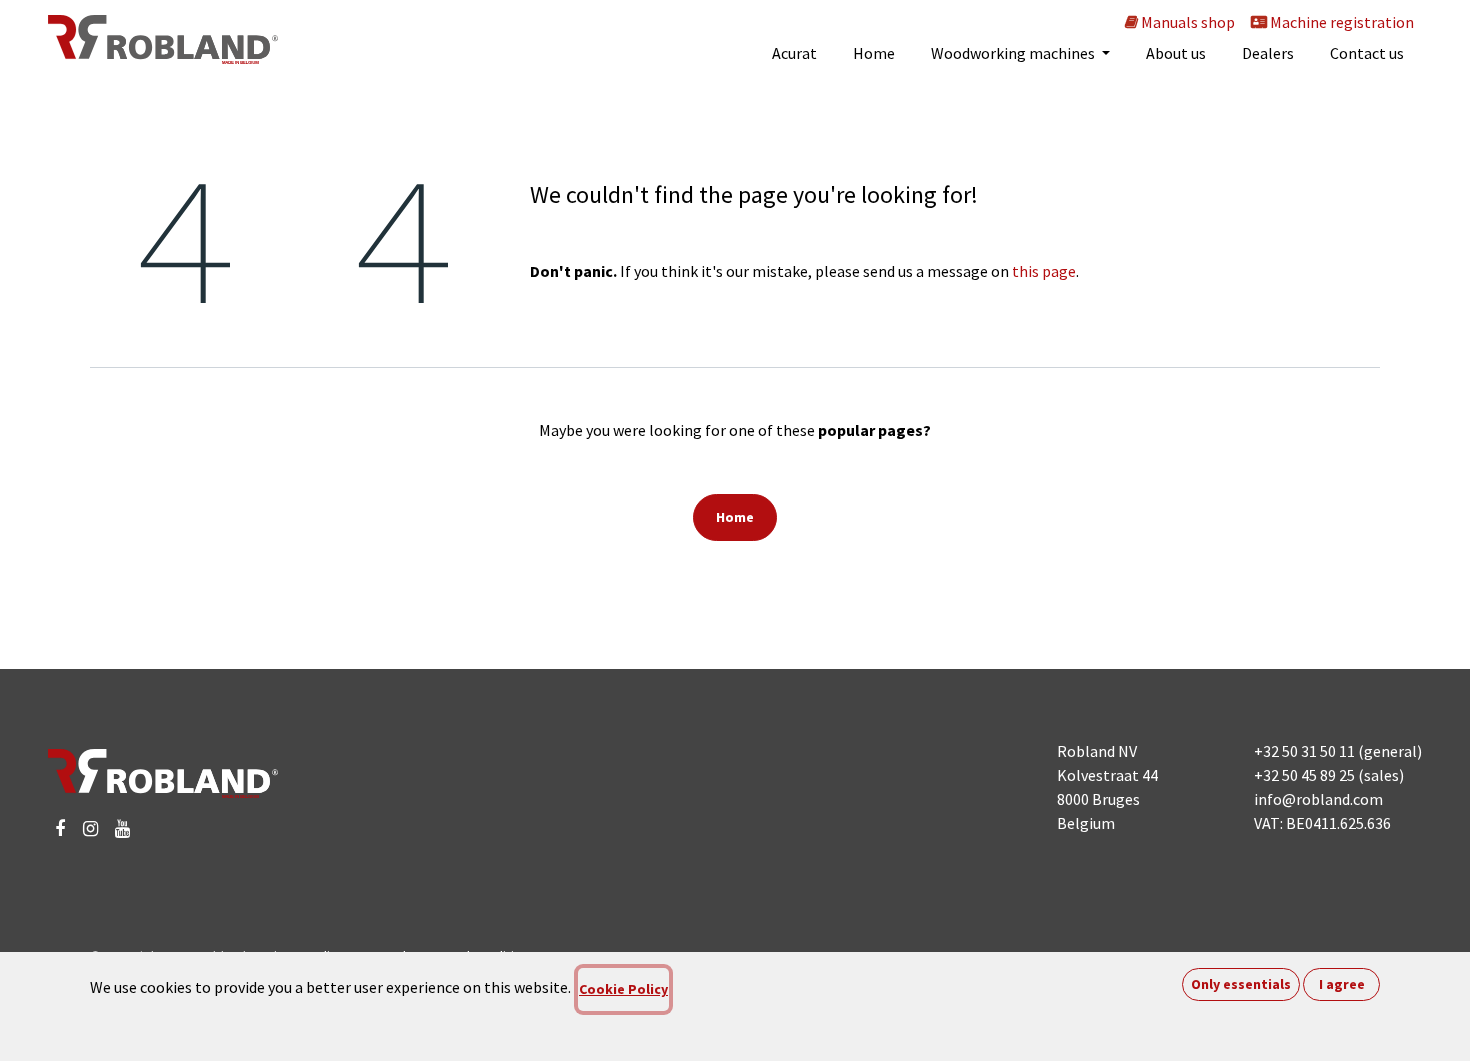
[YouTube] (122, 829)
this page (1044, 271)
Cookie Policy (623, 989)
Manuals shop (1186, 22)
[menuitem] (794, 53)
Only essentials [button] (1241, 984)
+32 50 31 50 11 (1304, 751)
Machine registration (1340, 22)
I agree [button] (1342, 984)
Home (735, 517)
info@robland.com (1318, 799)
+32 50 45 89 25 (1304, 775)
